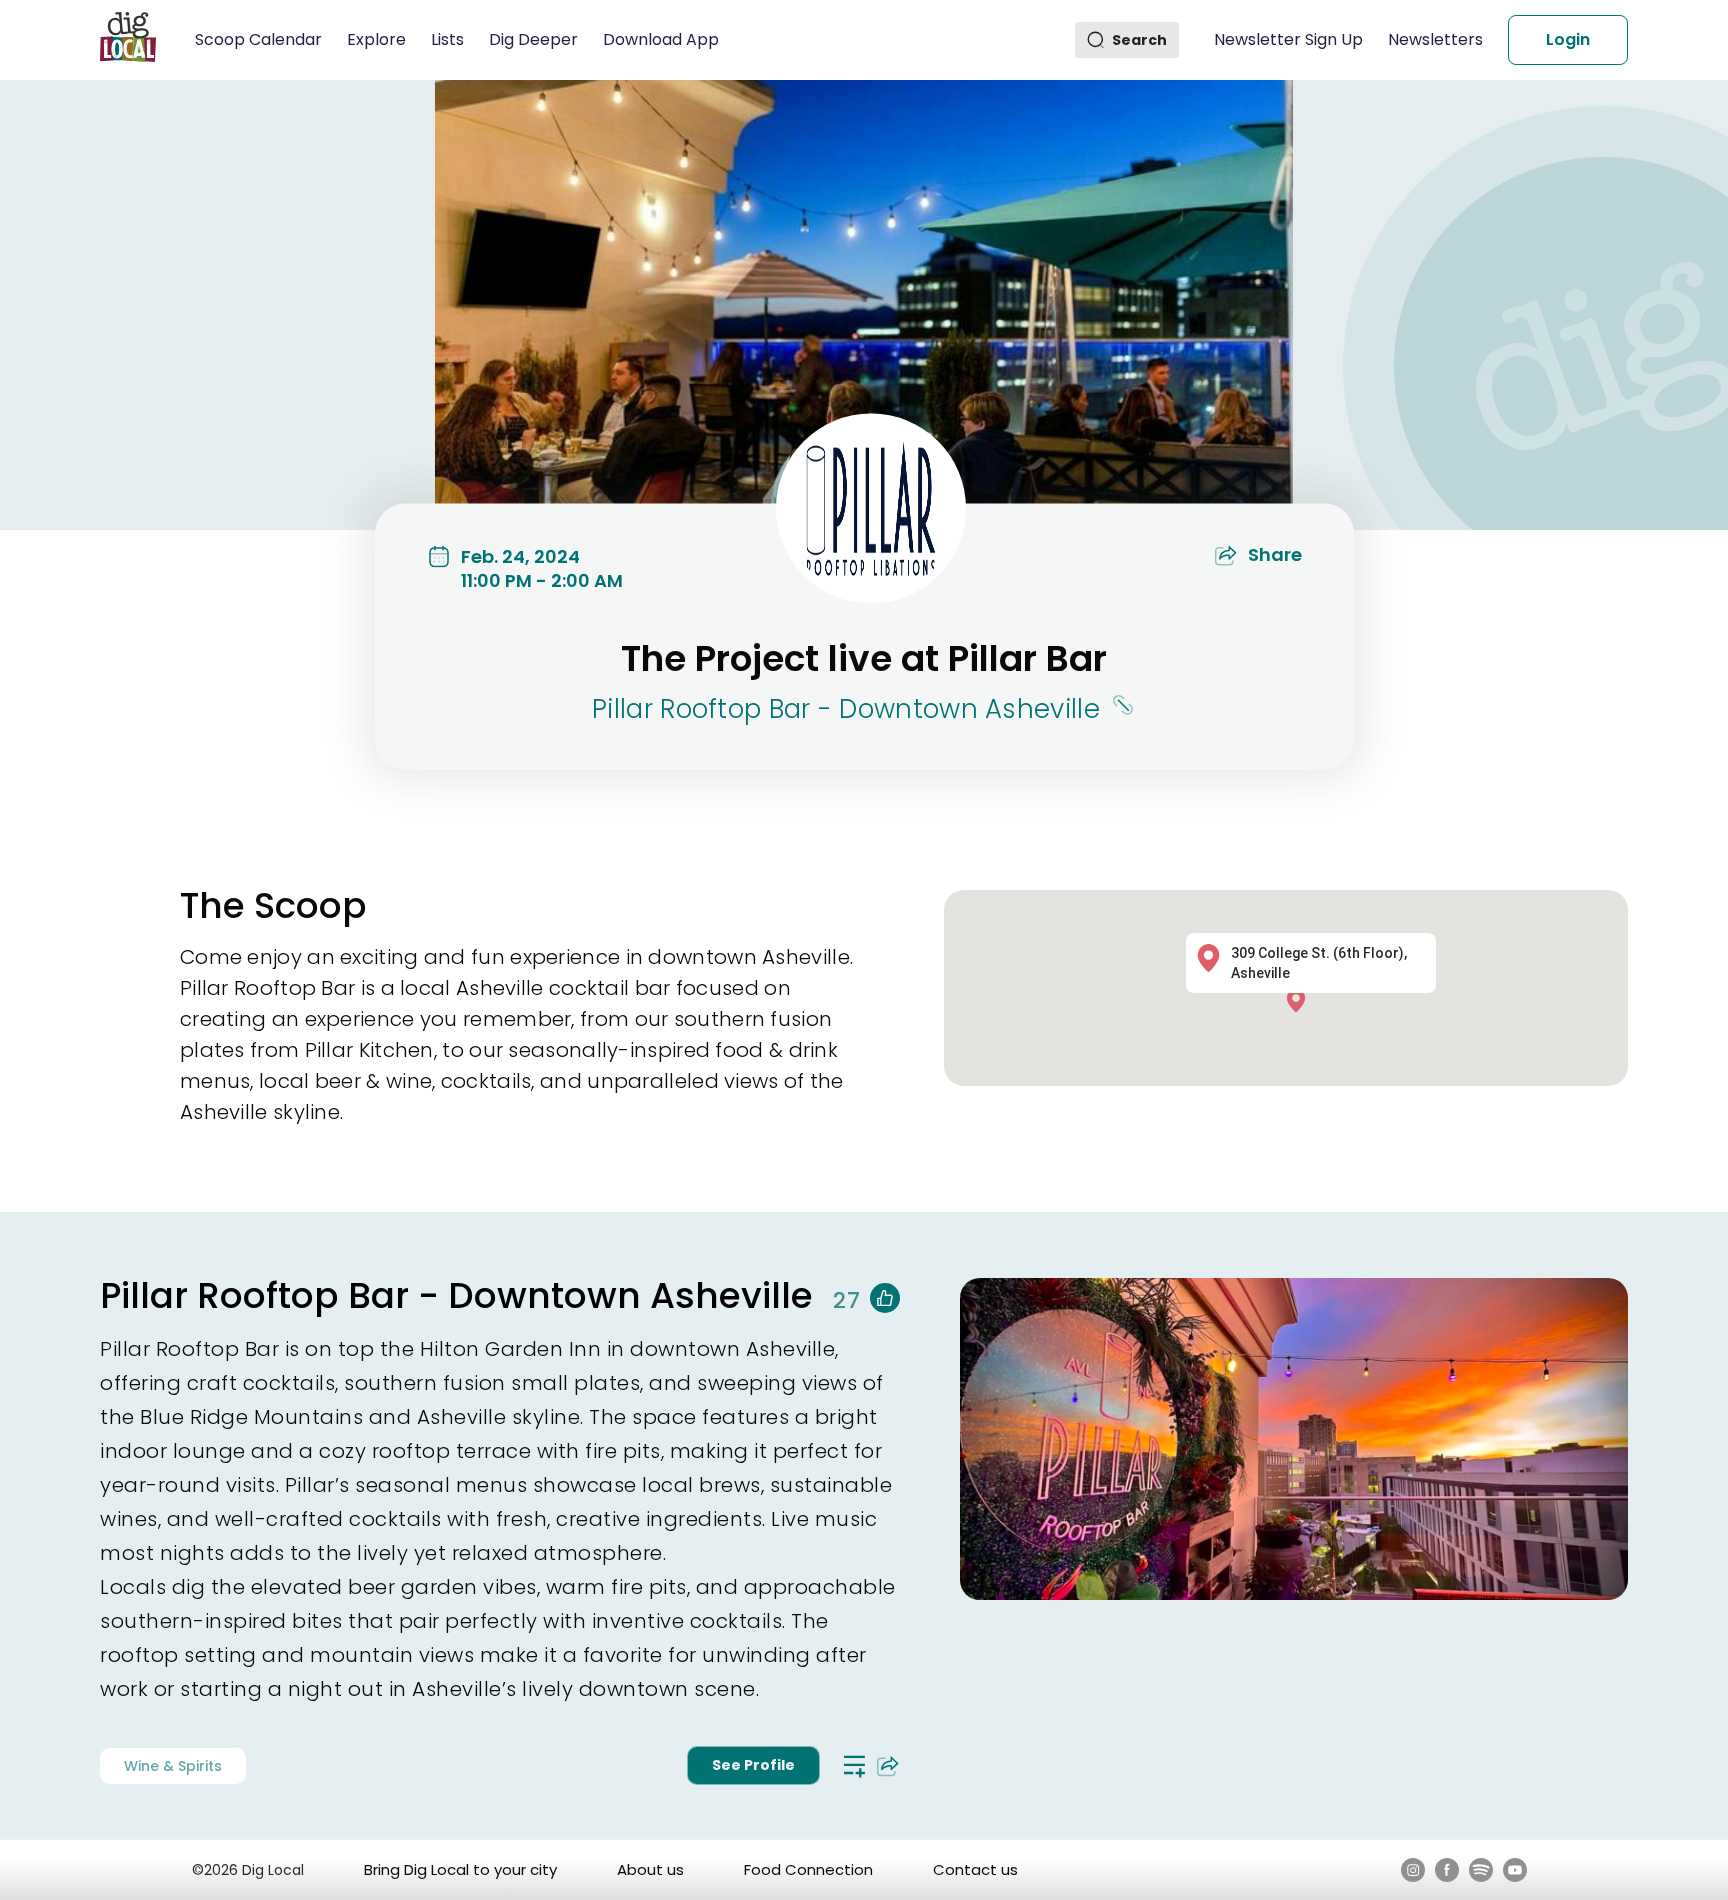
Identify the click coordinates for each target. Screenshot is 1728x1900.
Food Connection (808, 1869)
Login (1568, 39)
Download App (661, 39)
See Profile (753, 1765)
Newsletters (1435, 39)
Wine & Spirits (173, 1766)
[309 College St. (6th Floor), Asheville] (1301, 999)
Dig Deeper (533, 39)
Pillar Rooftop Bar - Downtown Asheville (846, 709)
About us (650, 1869)
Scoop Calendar (258, 39)
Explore (376, 39)
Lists (447, 39)
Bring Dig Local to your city (460, 1869)
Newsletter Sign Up (1288, 39)
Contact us (975, 1869)
